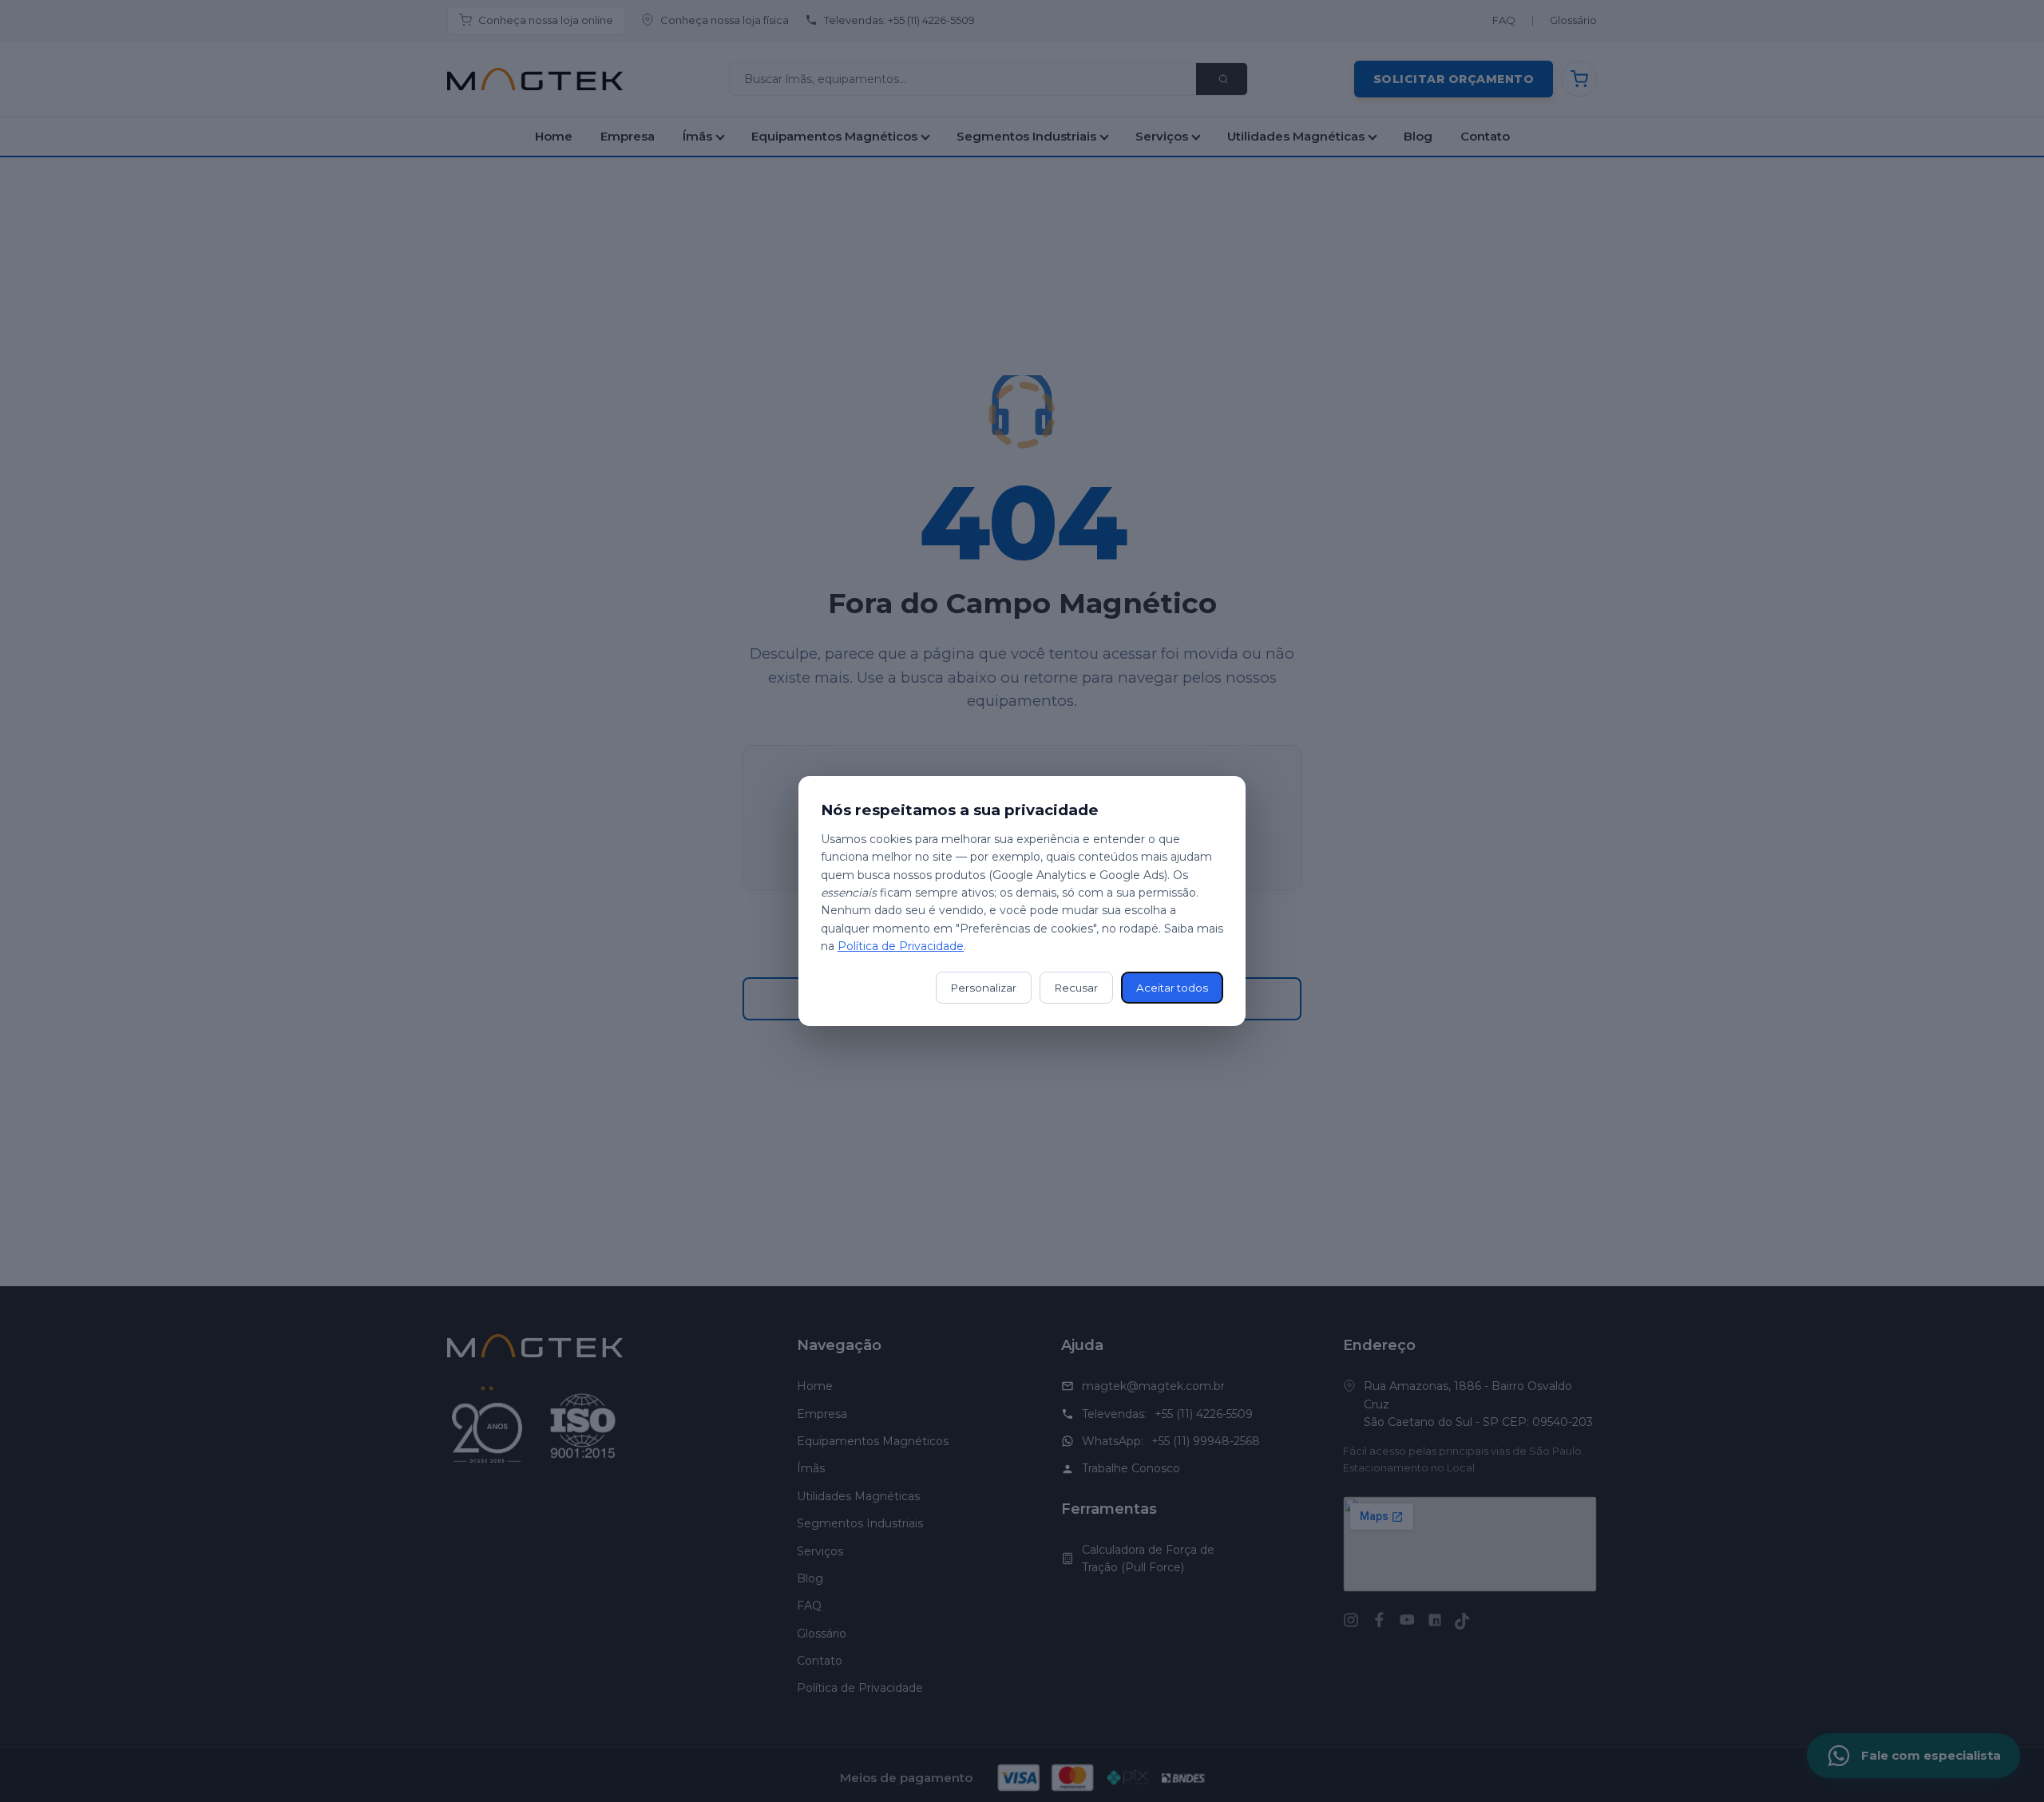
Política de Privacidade (901, 946)
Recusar (1076, 988)
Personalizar (984, 988)
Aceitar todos (1172, 988)
